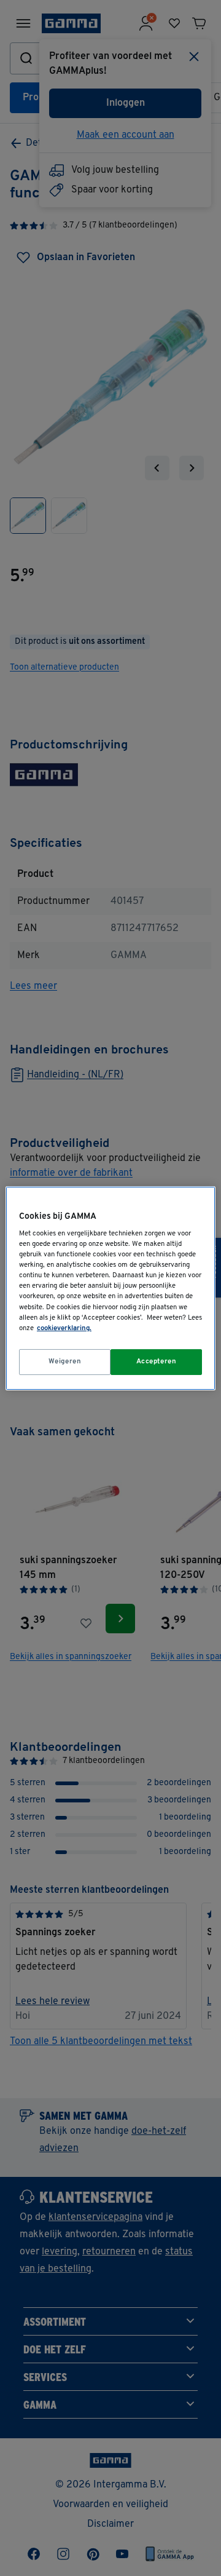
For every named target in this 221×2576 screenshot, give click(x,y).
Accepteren (157, 1361)
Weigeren (65, 1361)
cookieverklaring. (64, 1328)
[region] (110, 1288)
